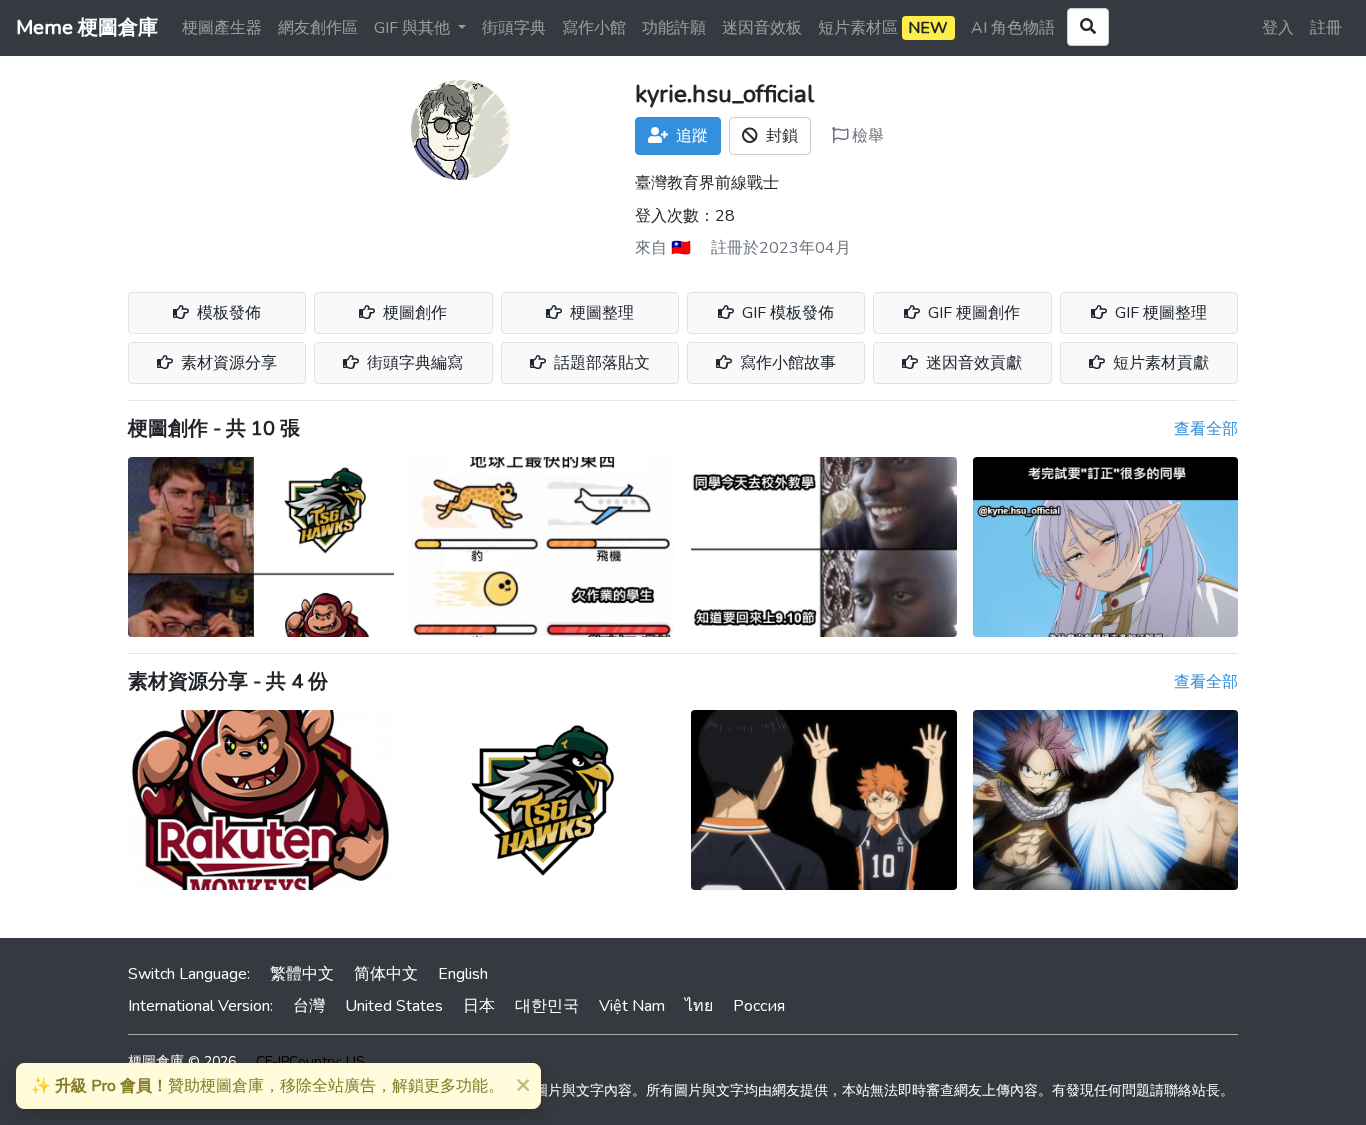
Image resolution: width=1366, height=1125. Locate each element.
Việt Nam (632, 1006)
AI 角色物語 (1013, 28)
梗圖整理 (600, 313)
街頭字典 (514, 28)
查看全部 (1206, 429)
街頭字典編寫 (413, 363)
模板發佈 (227, 313)
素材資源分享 (227, 363)
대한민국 (547, 1006)
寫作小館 (594, 28)
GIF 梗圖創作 (972, 313)
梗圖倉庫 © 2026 (182, 1061)
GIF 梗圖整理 (1159, 313)
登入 (1278, 28)
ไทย (699, 1006)
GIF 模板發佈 (786, 313)
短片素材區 (883, 28)
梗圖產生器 (222, 28)
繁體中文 (302, 974)
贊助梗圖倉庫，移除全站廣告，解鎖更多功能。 (267, 1086)
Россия (759, 1006)
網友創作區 (318, 28)
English (463, 974)
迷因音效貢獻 (972, 363)
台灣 (309, 1006)
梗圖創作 (413, 313)
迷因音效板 (762, 28)
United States (394, 1006)
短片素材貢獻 (1159, 363)
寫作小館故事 (786, 363)
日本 (479, 1006)
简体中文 (386, 974)
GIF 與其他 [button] (414, 28)
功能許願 (674, 28)
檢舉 (866, 136)
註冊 (1326, 28)
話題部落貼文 (600, 363)
